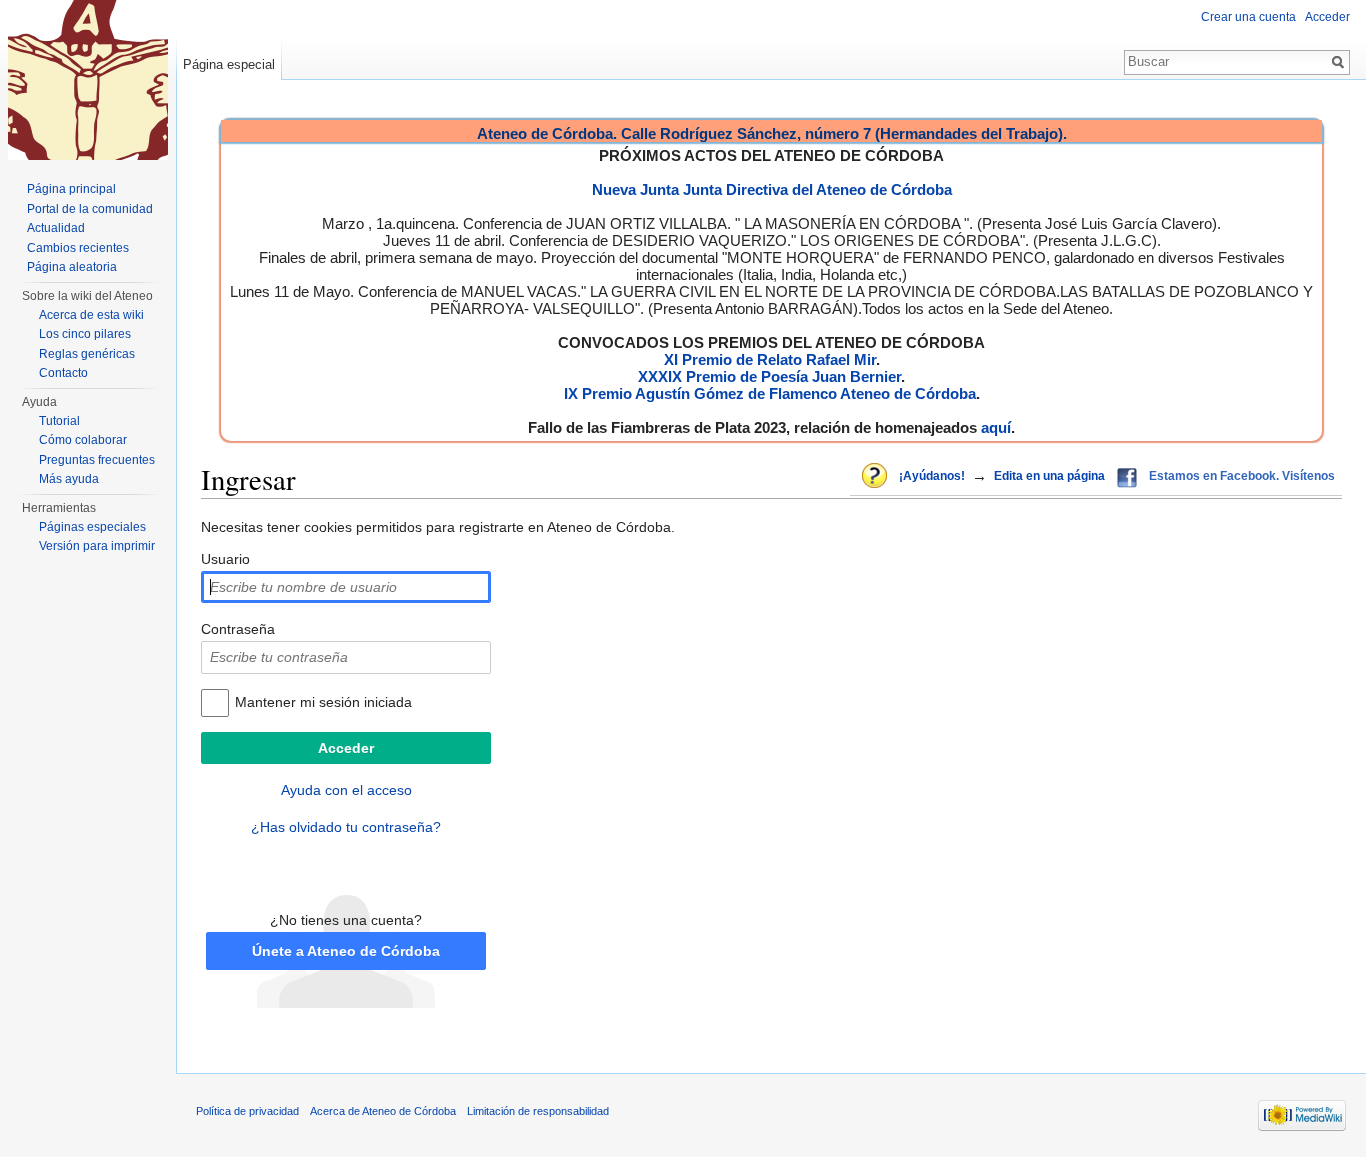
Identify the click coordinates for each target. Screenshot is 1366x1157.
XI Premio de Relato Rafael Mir (770, 359)
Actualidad (56, 228)
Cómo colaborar (83, 440)
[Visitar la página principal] (88, 80)
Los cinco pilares (85, 334)
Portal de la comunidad (90, 209)
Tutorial (59, 421)
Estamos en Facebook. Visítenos (1242, 476)
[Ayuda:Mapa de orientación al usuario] (876, 477)
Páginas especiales (92, 527)
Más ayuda (69, 479)
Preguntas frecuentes (97, 460)
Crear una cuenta (1248, 17)
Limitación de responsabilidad (538, 1111)
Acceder (1327, 17)
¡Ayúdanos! (932, 476)
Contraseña (238, 629)
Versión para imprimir (97, 546)
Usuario (225, 559)
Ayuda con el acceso (346, 790)
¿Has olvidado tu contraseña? (346, 827)
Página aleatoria (72, 267)
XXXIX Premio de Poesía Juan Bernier (769, 376)
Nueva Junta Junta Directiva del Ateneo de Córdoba (772, 189)
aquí (996, 427)
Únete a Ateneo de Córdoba (346, 951)
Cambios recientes (78, 248)
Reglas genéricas (87, 354)
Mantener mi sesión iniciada (323, 702)
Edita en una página (1049, 476)
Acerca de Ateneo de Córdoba (383, 1111)
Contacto (63, 373)
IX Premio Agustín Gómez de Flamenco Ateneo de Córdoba (770, 393)
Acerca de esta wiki (91, 315)
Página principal (71, 189)
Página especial (229, 64)
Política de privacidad (247, 1111)
